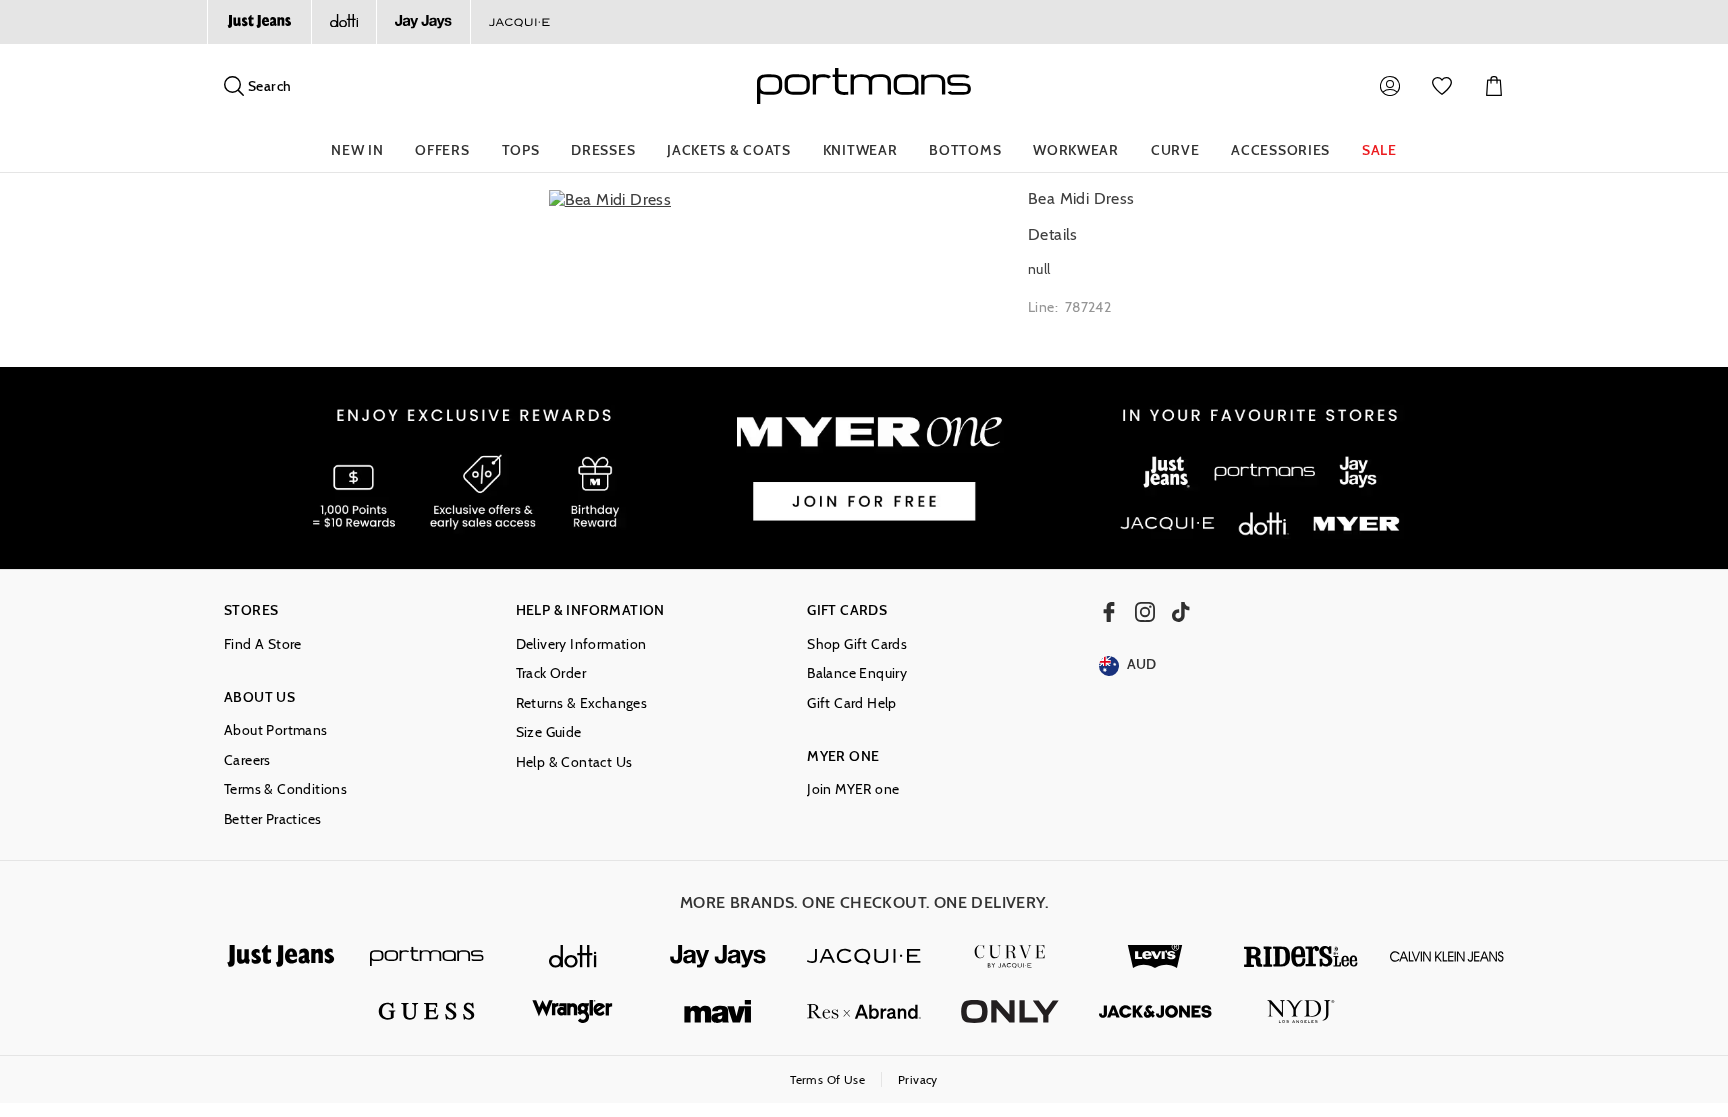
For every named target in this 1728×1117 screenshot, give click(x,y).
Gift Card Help (852, 703)
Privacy (918, 1079)
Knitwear (860, 150)
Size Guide (549, 732)
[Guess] (427, 1011)
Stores (251, 610)
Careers (247, 760)
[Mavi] (718, 1011)
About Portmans (276, 730)
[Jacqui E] (519, 22)
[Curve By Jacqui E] (1010, 956)
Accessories (1280, 150)
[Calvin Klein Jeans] (1447, 956)
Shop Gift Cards (857, 644)
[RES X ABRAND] (864, 1011)
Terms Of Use (827, 1079)
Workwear (1076, 150)
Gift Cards (847, 610)
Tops (521, 150)
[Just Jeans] (259, 22)
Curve (1175, 150)
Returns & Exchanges (582, 703)
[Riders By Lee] (1301, 956)
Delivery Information (581, 644)
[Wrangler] (573, 1011)
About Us (259, 697)
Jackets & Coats (729, 150)
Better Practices (272, 819)
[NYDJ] (1301, 1011)
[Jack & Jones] (1156, 1011)
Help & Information (590, 610)
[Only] (1010, 1011)
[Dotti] (573, 956)
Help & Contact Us (574, 762)
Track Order (551, 673)
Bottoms (965, 150)
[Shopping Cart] (1494, 86)
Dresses (603, 150)
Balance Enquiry (857, 673)
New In (357, 150)
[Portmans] (427, 956)
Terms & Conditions (285, 789)
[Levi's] (1156, 956)
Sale (1379, 150)
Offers (442, 150)
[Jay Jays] (423, 22)
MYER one (843, 756)
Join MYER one (853, 789)
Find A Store (263, 644)
